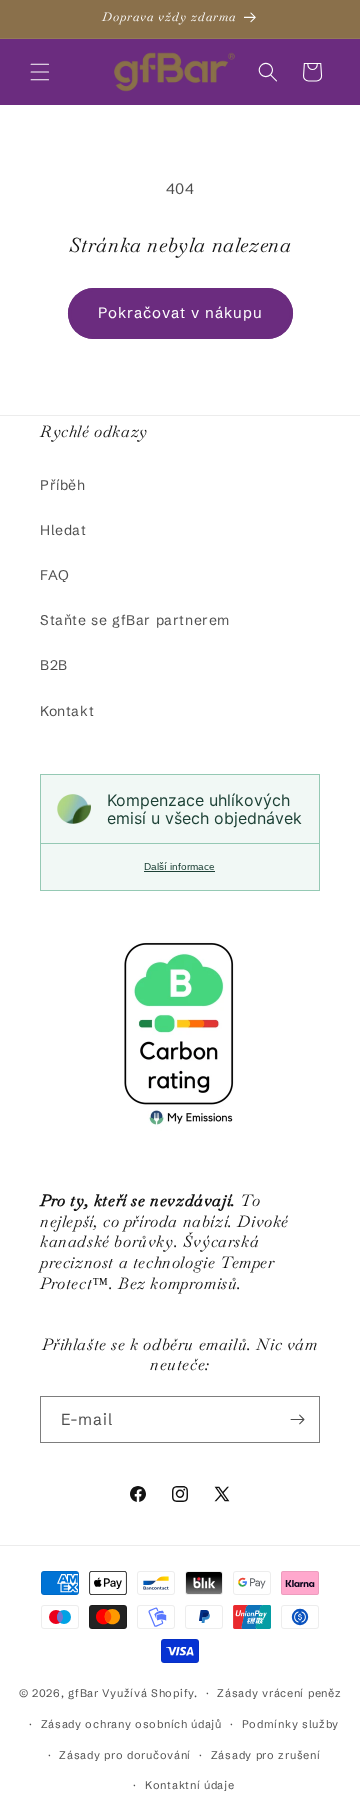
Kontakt (67, 711)
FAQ (55, 575)
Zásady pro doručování (125, 1755)
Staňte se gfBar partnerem (135, 620)
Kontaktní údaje (190, 1785)
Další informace (179, 866)
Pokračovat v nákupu (180, 312)
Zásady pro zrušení (266, 1755)
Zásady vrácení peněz (279, 1693)
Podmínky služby (291, 1724)
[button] (40, 72)
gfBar (83, 1693)
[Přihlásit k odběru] (297, 1419)
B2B (54, 665)
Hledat (63, 530)
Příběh (63, 485)
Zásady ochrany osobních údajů (131, 1724)
